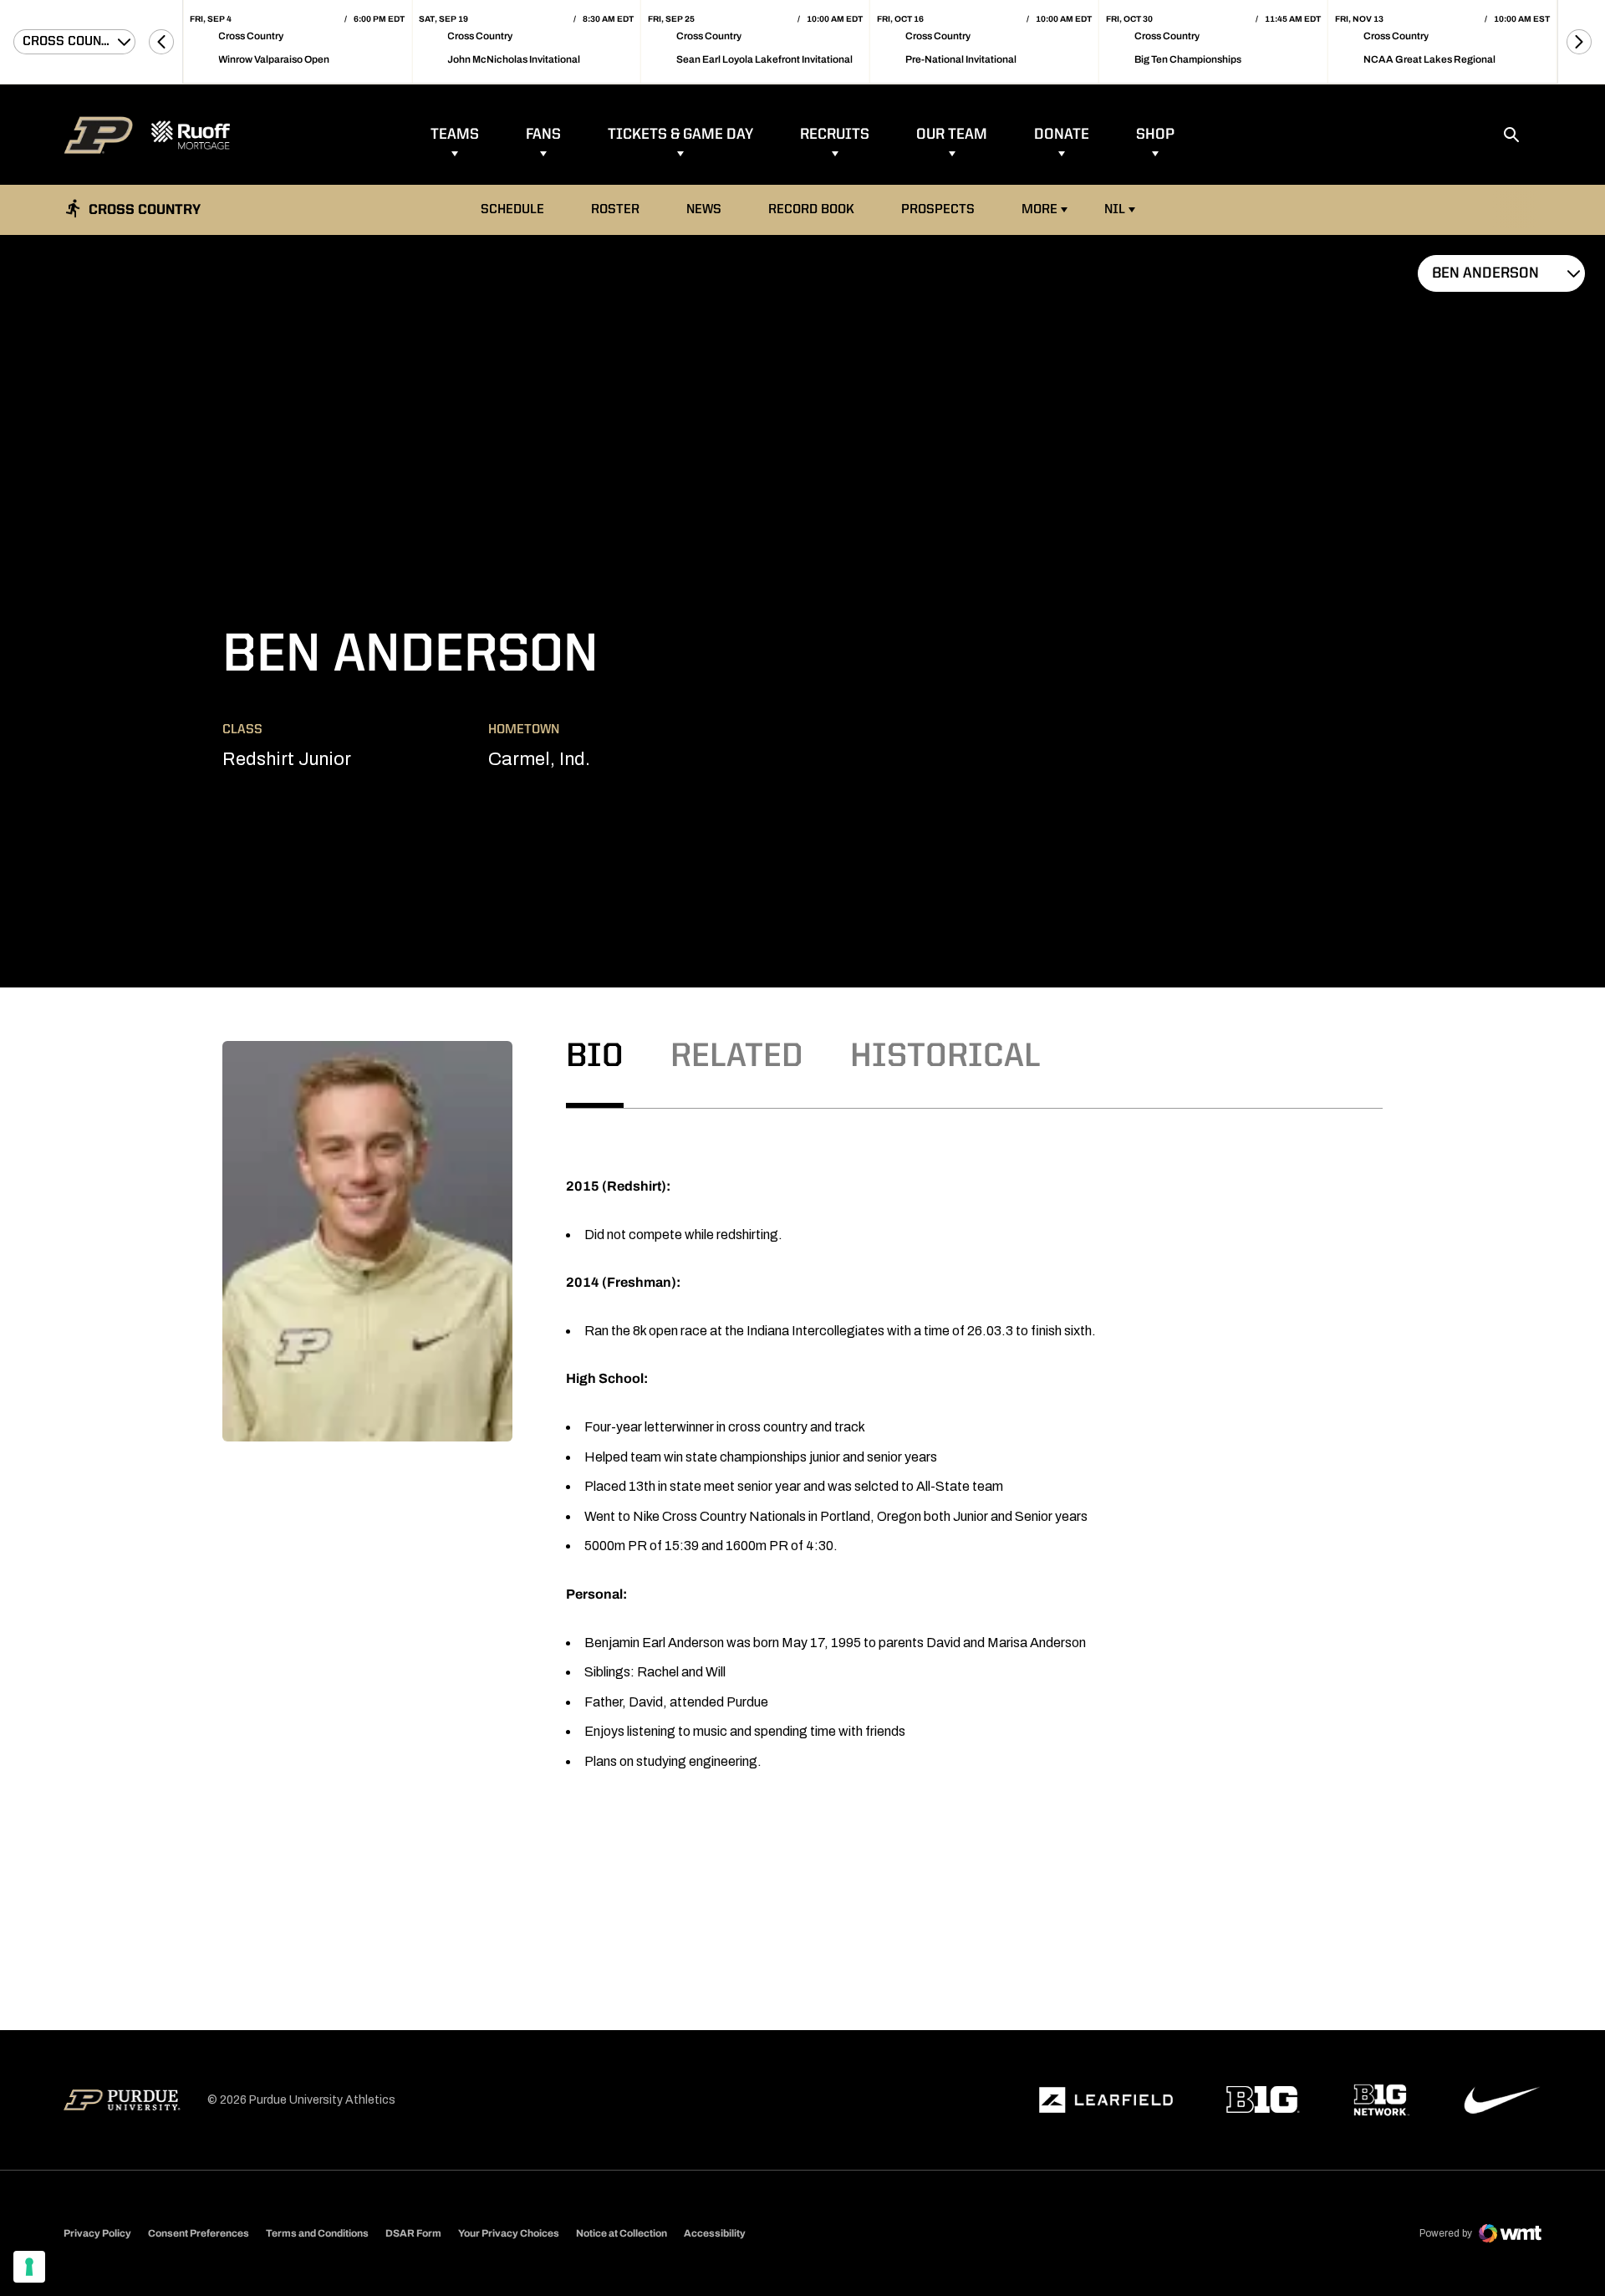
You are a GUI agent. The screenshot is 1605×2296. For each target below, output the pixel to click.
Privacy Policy (97, 2233)
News (704, 210)
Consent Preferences (199, 2233)
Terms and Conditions (317, 2233)
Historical (945, 1058)
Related (737, 1058)
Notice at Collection (622, 2233)
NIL (1115, 210)
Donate (1062, 135)
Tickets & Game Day (680, 135)
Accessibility (715, 2233)
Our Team (952, 135)
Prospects (938, 210)
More (1039, 210)
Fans (543, 135)
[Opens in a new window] (1106, 2100)
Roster (615, 210)
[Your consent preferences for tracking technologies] (29, 2267)
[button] (161, 42)
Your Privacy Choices (509, 2233)
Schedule (512, 210)
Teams (455, 135)
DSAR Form (413, 2233)
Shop (1155, 135)
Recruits (835, 135)
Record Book (816, 209)
